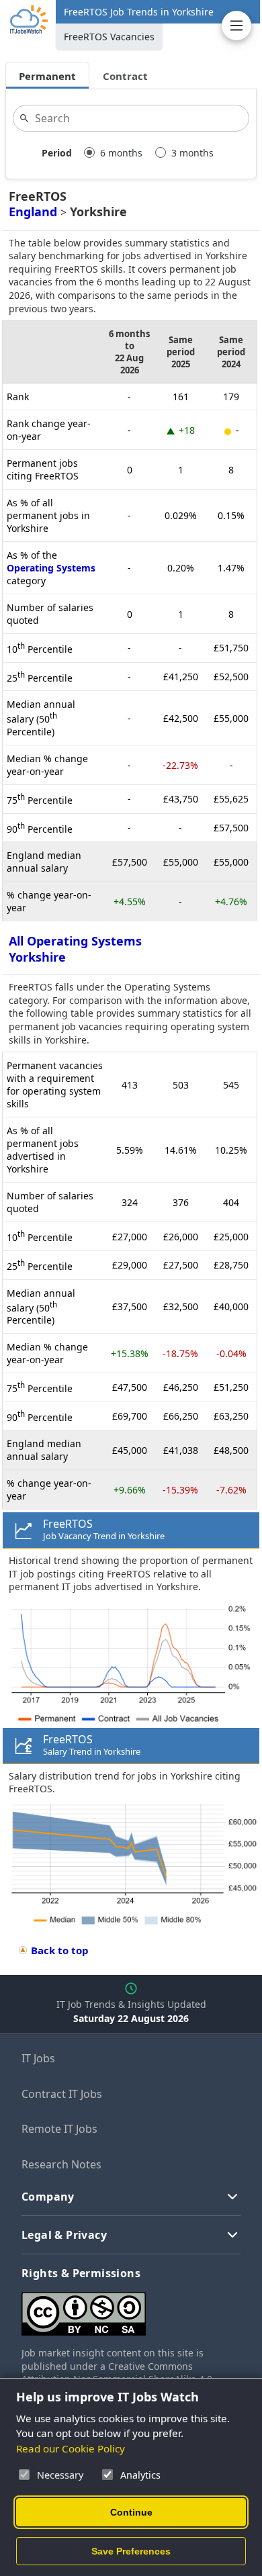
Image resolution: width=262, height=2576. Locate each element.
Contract (125, 76)
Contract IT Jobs (62, 2094)
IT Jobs (38, 2058)
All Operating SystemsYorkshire (75, 949)
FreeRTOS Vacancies (109, 37)
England (33, 212)
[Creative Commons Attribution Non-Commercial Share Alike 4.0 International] (131, 2308)
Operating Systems (51, 568)
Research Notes (61, 2164)
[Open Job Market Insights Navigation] (236, 26)
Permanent (47, 76)
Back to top (60, 1950)
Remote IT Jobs (59, 2129)
